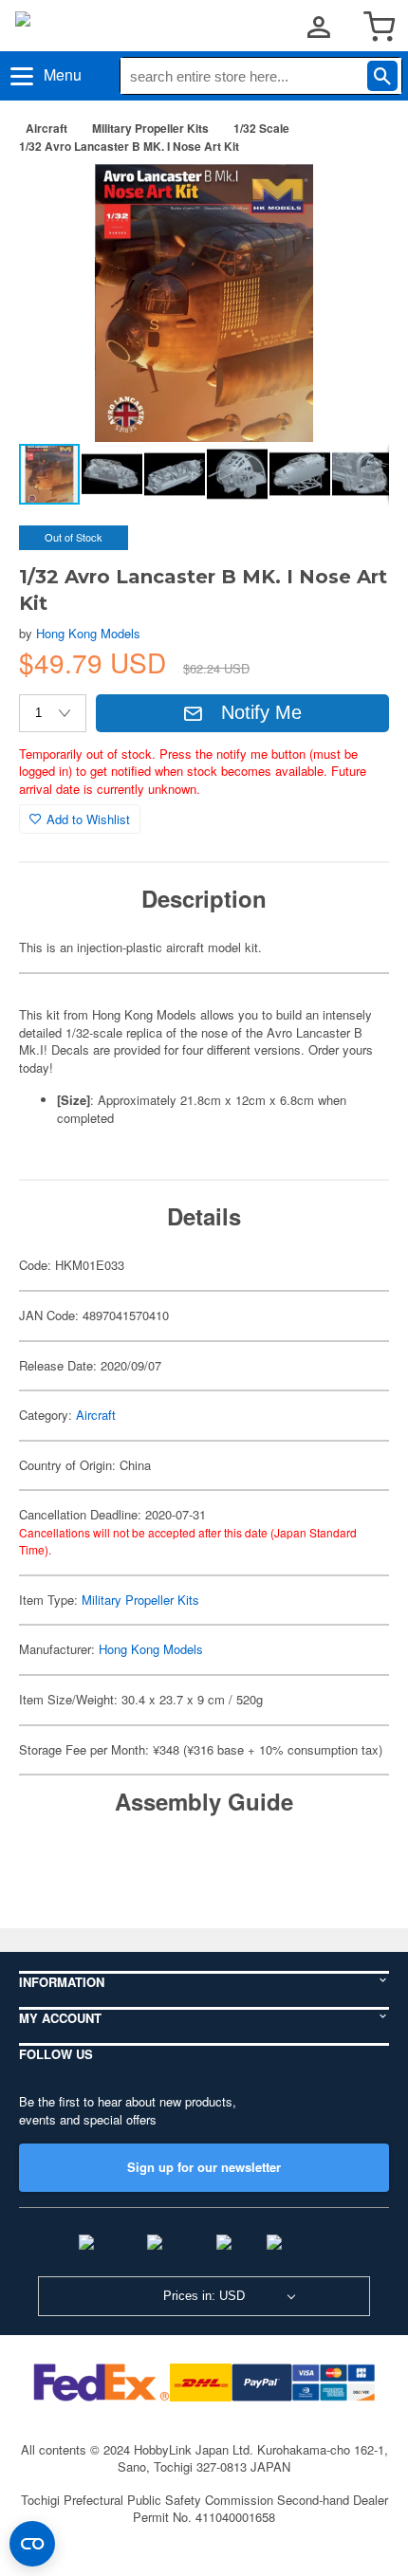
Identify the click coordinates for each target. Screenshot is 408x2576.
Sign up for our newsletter (204, 2167)
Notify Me (261, 712)
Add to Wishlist (88, 819)
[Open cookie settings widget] (32, 2544)
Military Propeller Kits (150, 128)
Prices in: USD (204, 2296)
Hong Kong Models (88, 633)
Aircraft (46, 128)
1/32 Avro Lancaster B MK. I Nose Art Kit (129, 146)
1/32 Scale (261, 128)
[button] (355, 198)
